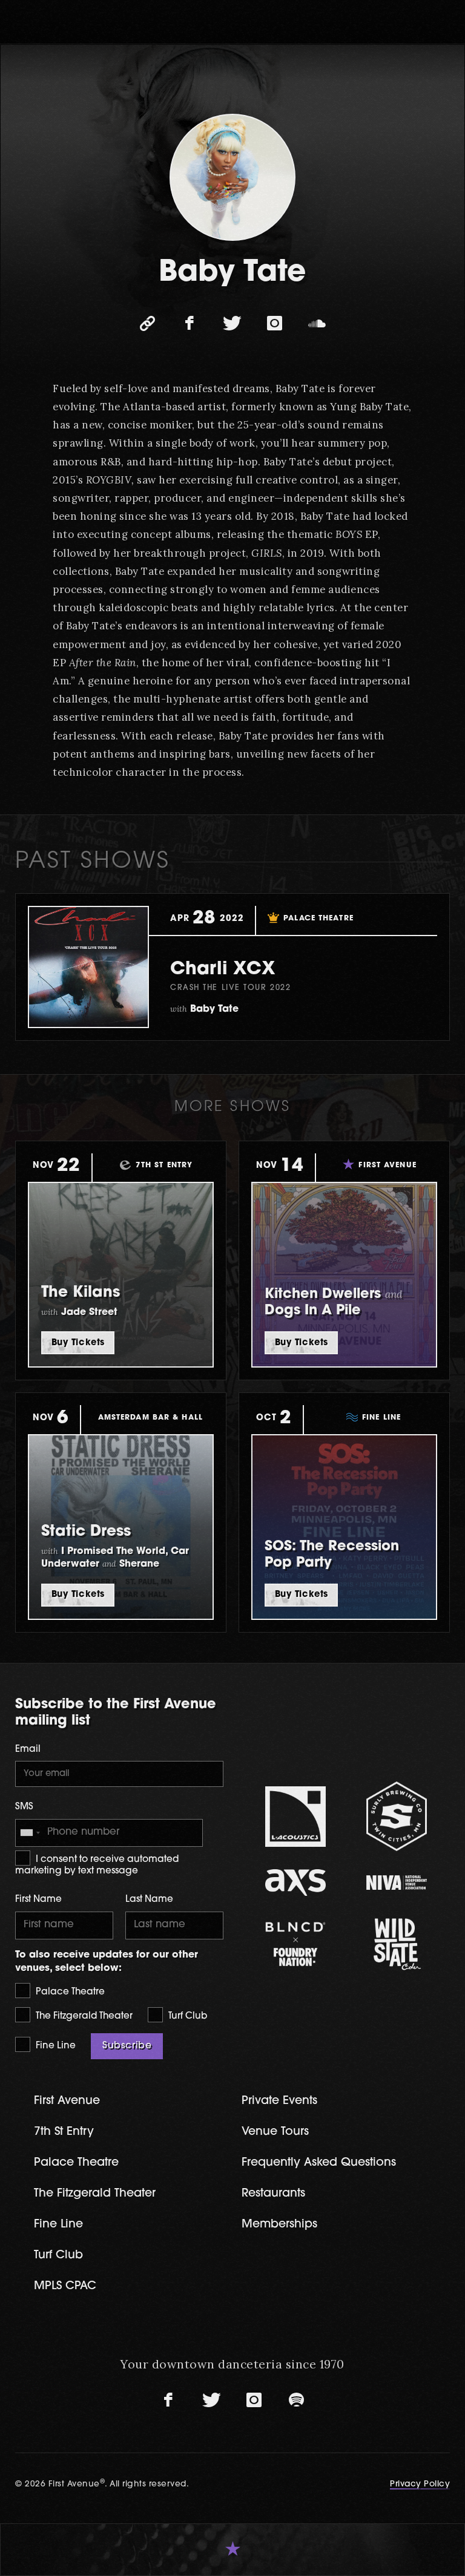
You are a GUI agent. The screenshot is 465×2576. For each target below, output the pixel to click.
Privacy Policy (420, 2484)
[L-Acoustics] (295, 1817)
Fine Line (54, 2046)
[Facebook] (190, 324)
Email (28, 1750)
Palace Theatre (69, 1992)
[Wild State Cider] (396, 1944)
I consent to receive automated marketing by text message (97, 1866)
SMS (24, 1807)
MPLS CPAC (65, 2286)
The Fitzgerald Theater (83, 2017)
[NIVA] (396, 1882)
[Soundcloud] (317, 324)
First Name (38, 1900)
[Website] (148, 324)
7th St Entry (64, 2132)
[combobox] (30, 1833)
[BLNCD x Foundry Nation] (295, 1944)
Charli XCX (223, 970)
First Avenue (67, 2101)
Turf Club (186, 2017)
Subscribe (127, 2046)
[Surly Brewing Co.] (396, 1816)
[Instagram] (275, 324)
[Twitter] (232, 324)
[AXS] (295, 1882)
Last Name (149, 1900)
